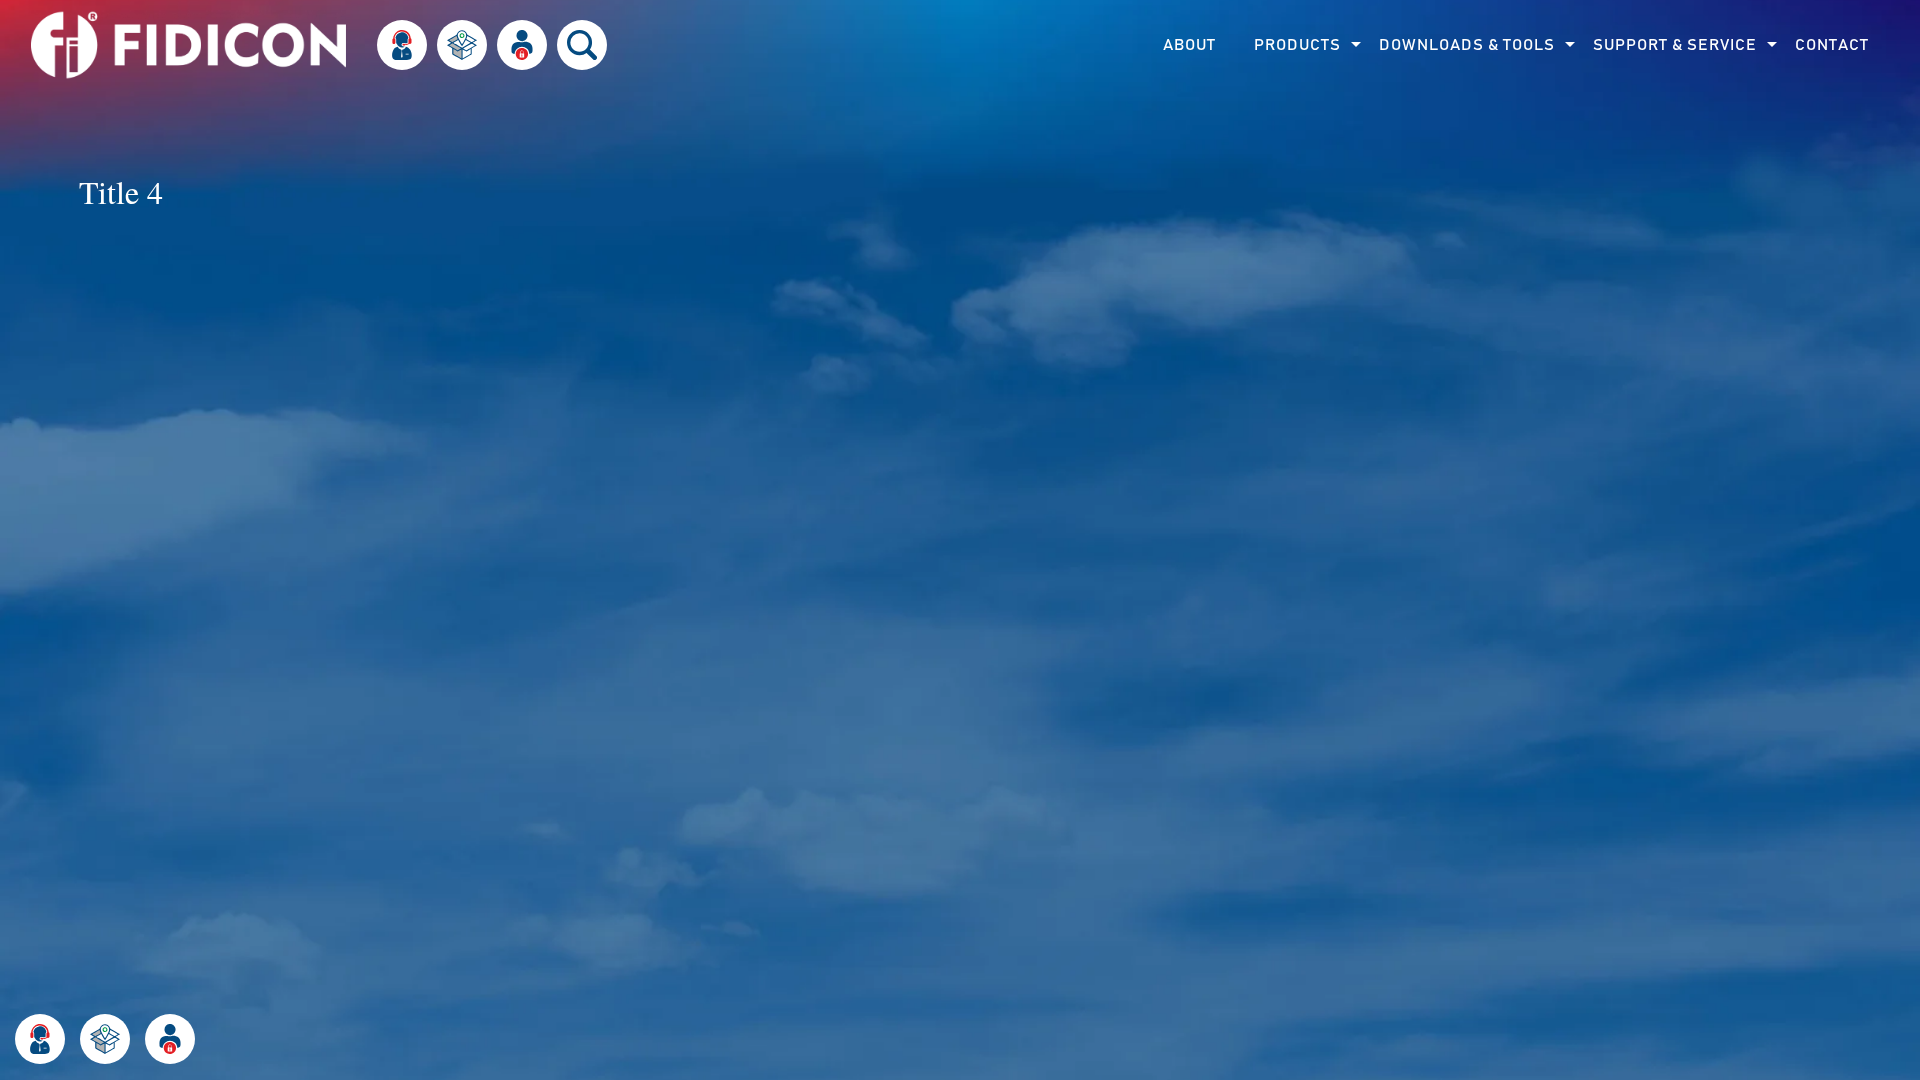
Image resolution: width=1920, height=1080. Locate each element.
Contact (1832, 45)
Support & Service (1675, 45)
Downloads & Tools (1467, 45)
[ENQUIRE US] (40, 1039)
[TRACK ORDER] (105, 1039)
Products (1297, 45)
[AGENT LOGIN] (170, 1039)
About (1189, 45)
